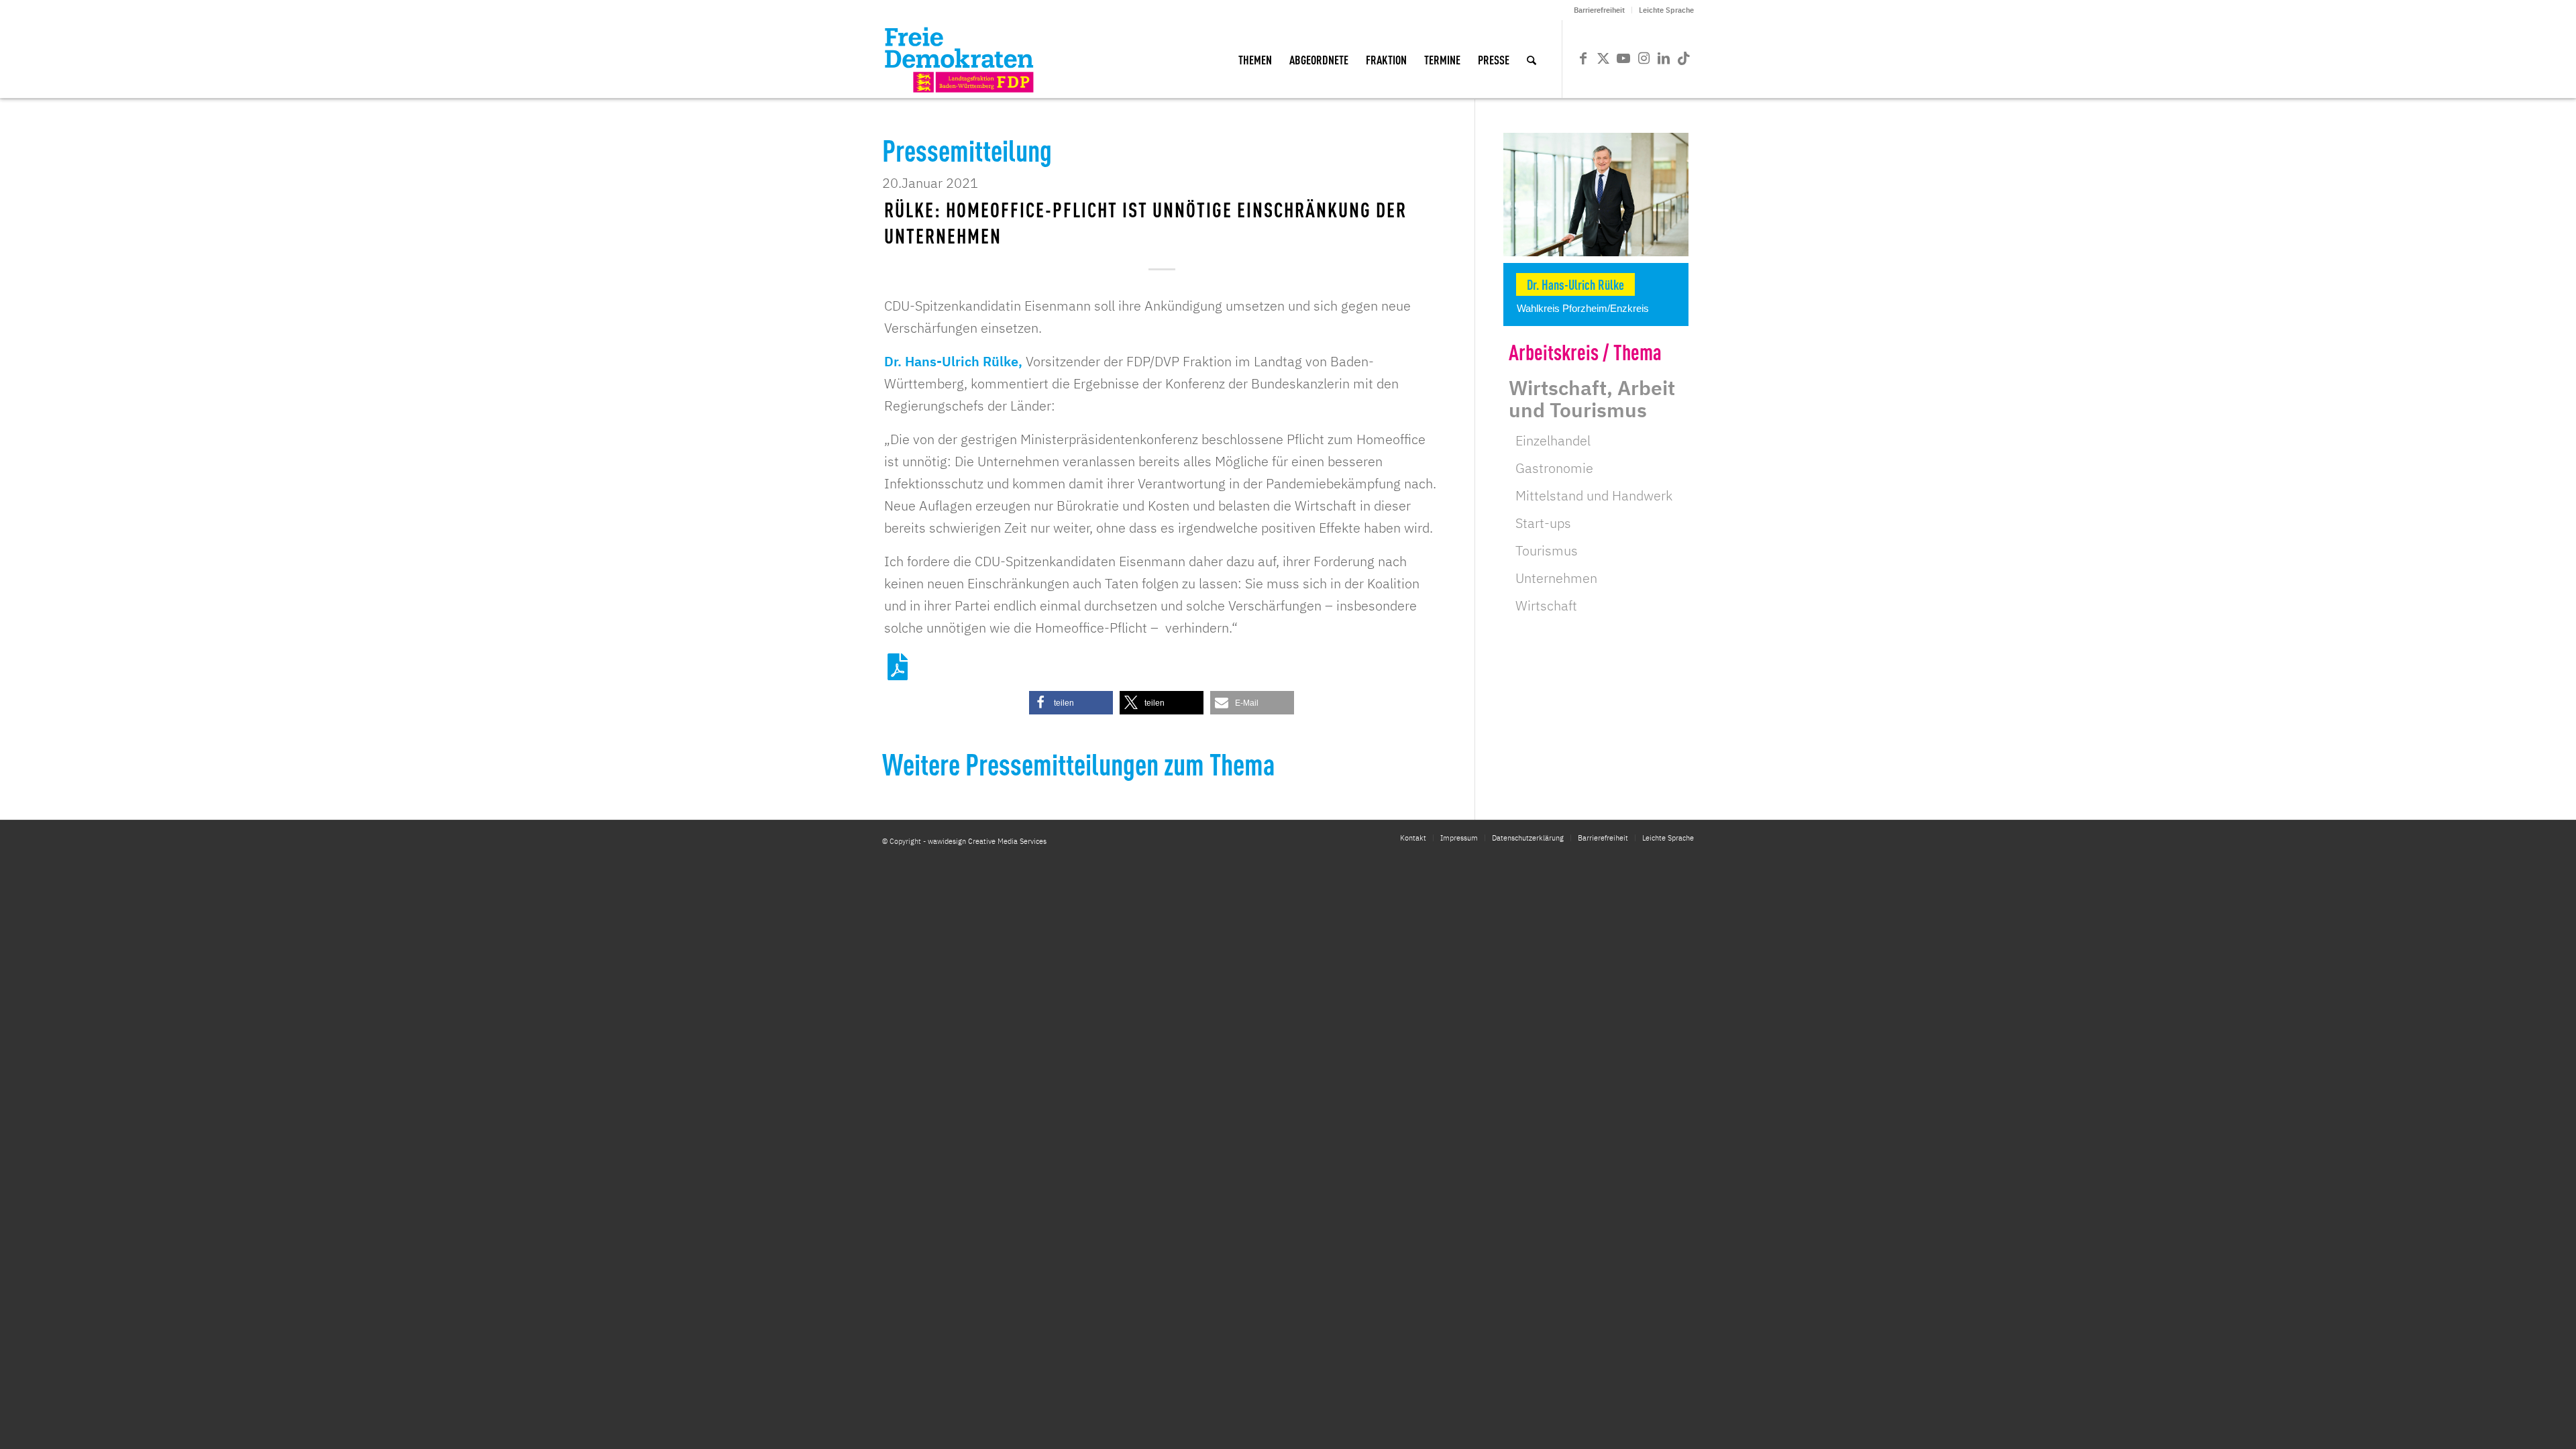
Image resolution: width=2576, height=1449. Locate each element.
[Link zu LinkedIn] (1664, 58)
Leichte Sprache (1666, 10)
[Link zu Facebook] (1583, 58)
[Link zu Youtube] (1623, 58)
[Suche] (1532, 59)
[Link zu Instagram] (1644, 58)
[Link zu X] (1603, 58)
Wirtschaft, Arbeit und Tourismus (1592, 398)
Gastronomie (1554, 468)
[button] (1071, 703)
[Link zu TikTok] (1684, 58)
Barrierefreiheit (1599, 10)
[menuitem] (1600, 10)
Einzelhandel (1553, 440)
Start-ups (1543, 523)
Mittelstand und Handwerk (1594, 495)
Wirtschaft (1546, 605)
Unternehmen (1556, 578)
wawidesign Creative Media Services (987, 841)
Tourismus (1547, 550)
